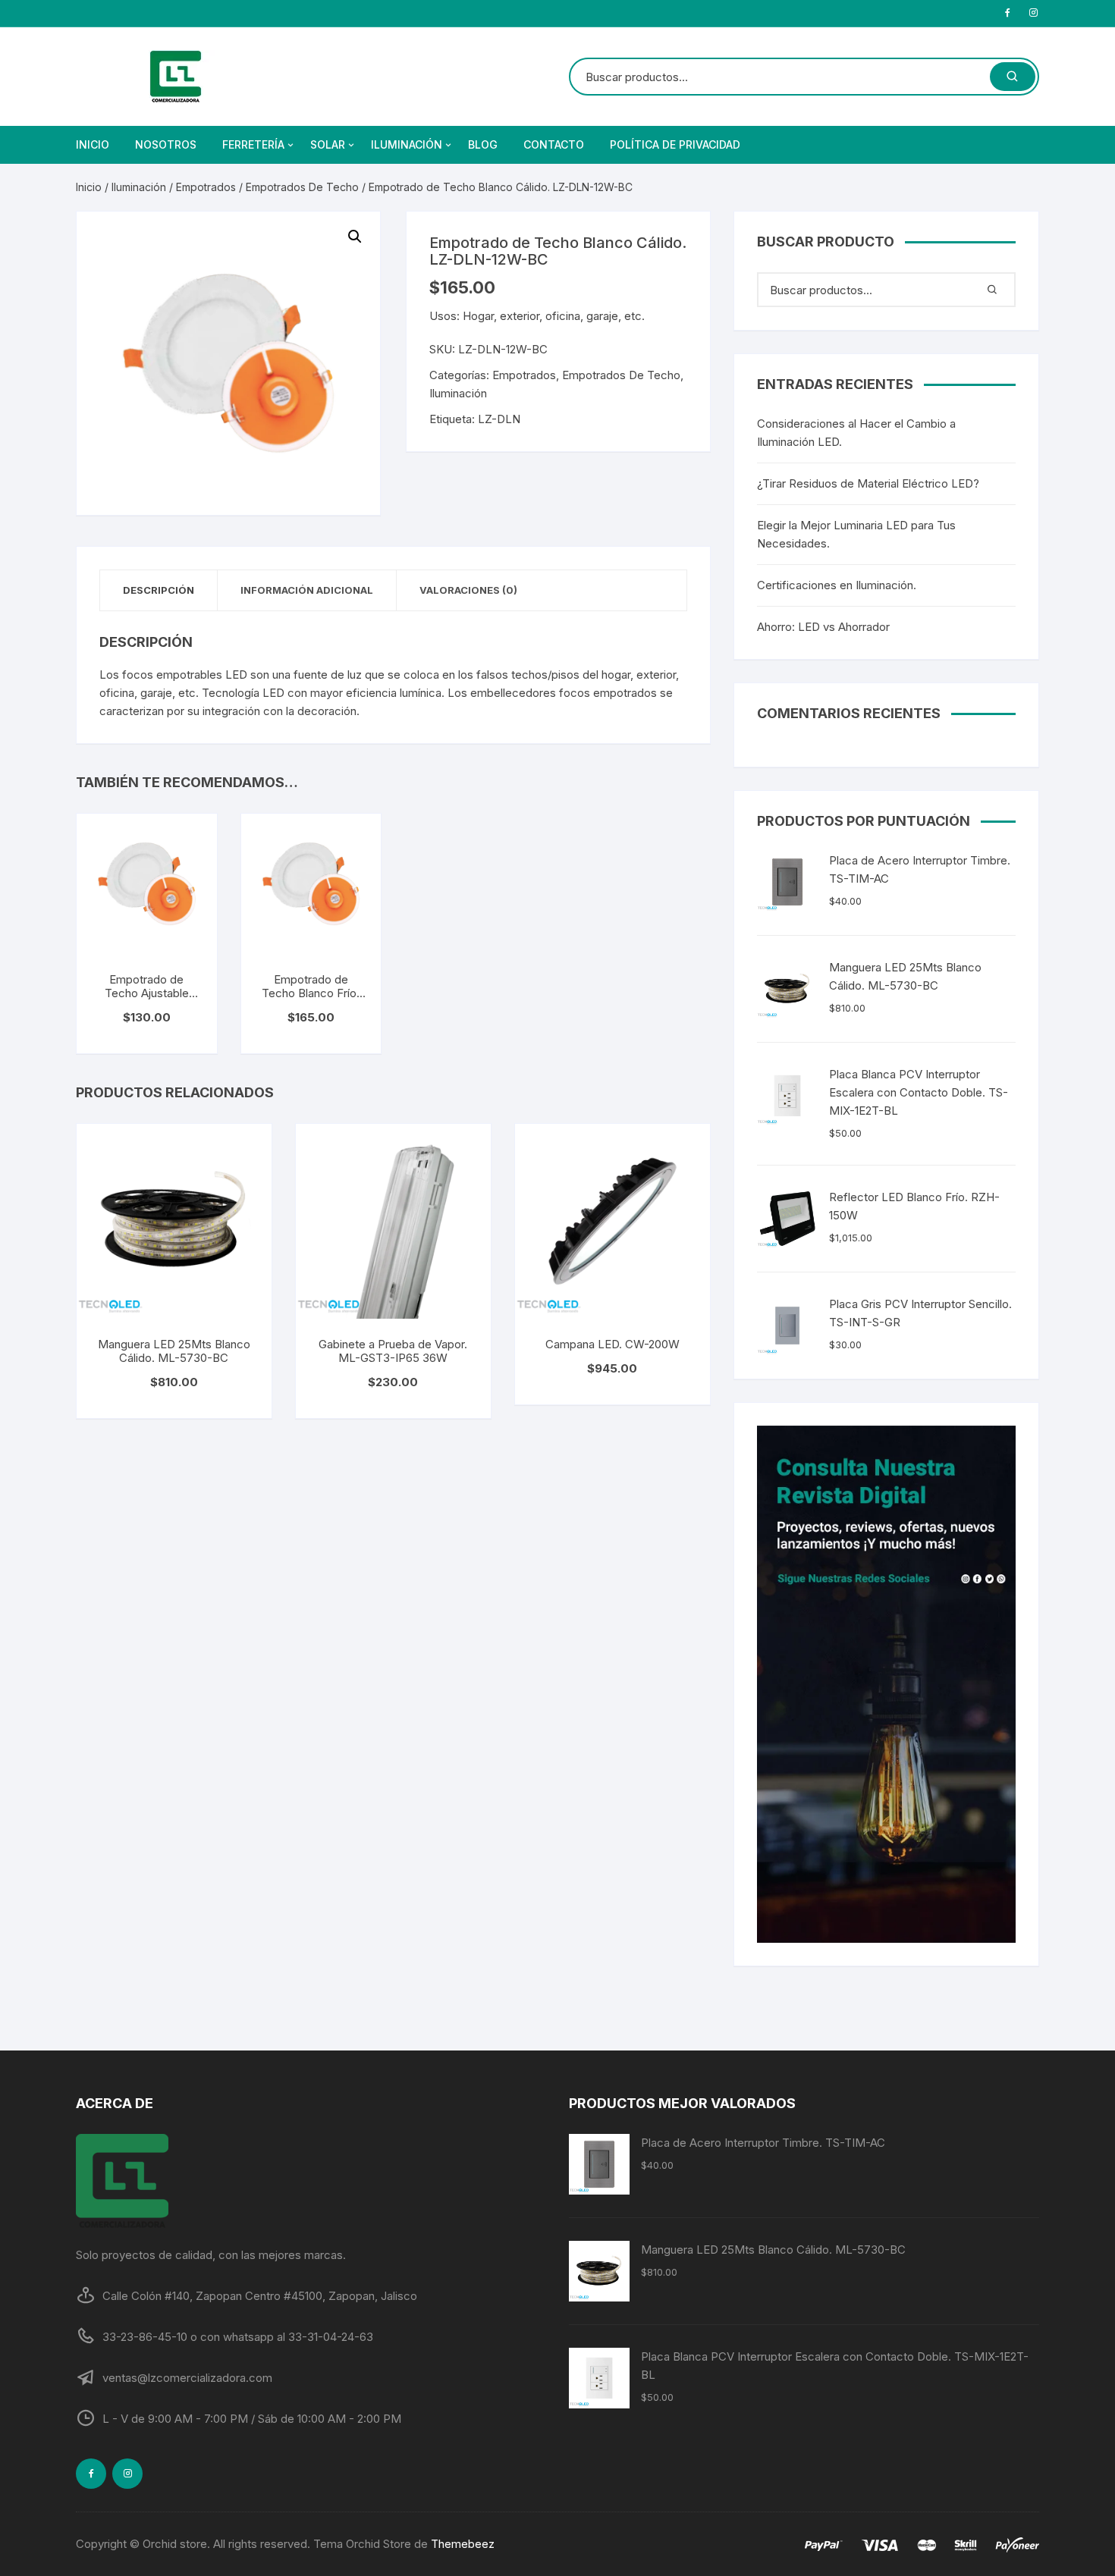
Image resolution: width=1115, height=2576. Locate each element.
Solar (328, 144)
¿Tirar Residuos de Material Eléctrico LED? (868, 483)
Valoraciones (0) (468, 590)
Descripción (159, 590)
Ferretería (253, 144)
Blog (483, 144)
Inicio (93, 144)
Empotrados (206, 187)
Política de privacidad (675, 144)
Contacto (554, 144)
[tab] (159, 590)
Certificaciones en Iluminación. (837, 585)
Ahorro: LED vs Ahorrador (823, 627)
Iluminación (407, 144)
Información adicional (307, 590)
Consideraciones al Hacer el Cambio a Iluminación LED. (856, 433)
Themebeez (463, 2544)
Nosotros (166, 144)
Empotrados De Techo (302, 187)
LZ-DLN (499, 419)
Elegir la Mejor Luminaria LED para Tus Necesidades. (856, 534)
